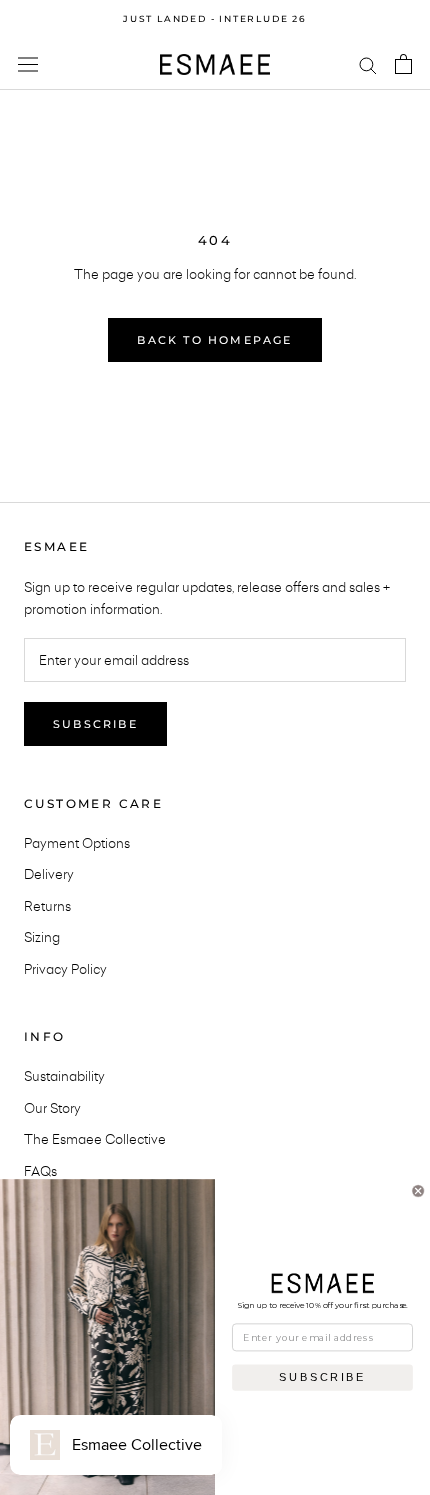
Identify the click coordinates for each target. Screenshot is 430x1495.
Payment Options (77, 843)
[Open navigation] (28, 64)
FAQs (40, 1171)
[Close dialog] (418, 1190)
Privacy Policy (65, 969)
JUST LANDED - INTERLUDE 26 (215, 18)
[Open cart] (403, 64)
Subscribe (95, 724)
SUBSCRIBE (322, 1376)
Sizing (42, 937)
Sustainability (64, 1076)
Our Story (52, 1108)
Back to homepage (214, 340)
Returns (47, 906)
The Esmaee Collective (95, 1139)
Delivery (49, 874)
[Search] (368, 64)
